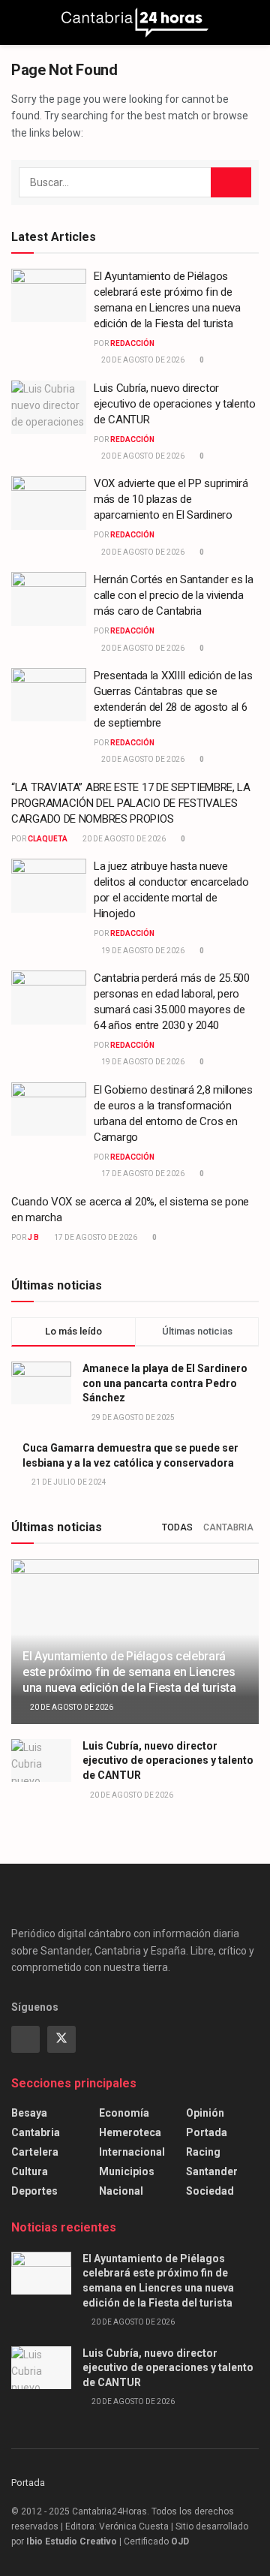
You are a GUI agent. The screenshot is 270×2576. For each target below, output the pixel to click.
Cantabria (228, 1527)
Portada (207, 2132)
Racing (203, 2152)
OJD (180, 2541)
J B (33, 1237)
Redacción (132, 343)
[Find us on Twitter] (61, 2039)
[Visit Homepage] (135, 23)
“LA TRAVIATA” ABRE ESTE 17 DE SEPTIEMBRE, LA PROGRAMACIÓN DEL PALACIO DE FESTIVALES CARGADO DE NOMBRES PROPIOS (131, 803)
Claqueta (48, 839)
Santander (212, 2171)
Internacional (132, 2152)
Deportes (34, 2191)
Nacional (121, 2191)
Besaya (29, 2113)
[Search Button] (252, 23)
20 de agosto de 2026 (142, 360)
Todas (177, 1527)
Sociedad (210, 2191)
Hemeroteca (130, 2132)
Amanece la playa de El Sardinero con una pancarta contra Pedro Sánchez (165, 1383)
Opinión (205, 2113)
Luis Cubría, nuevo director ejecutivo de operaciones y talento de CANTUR (175, 404)
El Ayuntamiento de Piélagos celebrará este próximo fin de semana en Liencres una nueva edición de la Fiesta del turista (129, 1672)
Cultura (30, 2171)
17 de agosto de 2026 (142, 1174)
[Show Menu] (18, 23)
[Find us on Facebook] (25, 2039)
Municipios (127, 2171)
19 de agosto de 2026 (142, 951)
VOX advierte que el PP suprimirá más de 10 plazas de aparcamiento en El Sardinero (171, 499)
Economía (124, 2113)
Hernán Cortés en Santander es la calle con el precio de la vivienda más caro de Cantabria (173, 595)
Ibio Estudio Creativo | (74, 2541)
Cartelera (35, 2152)
